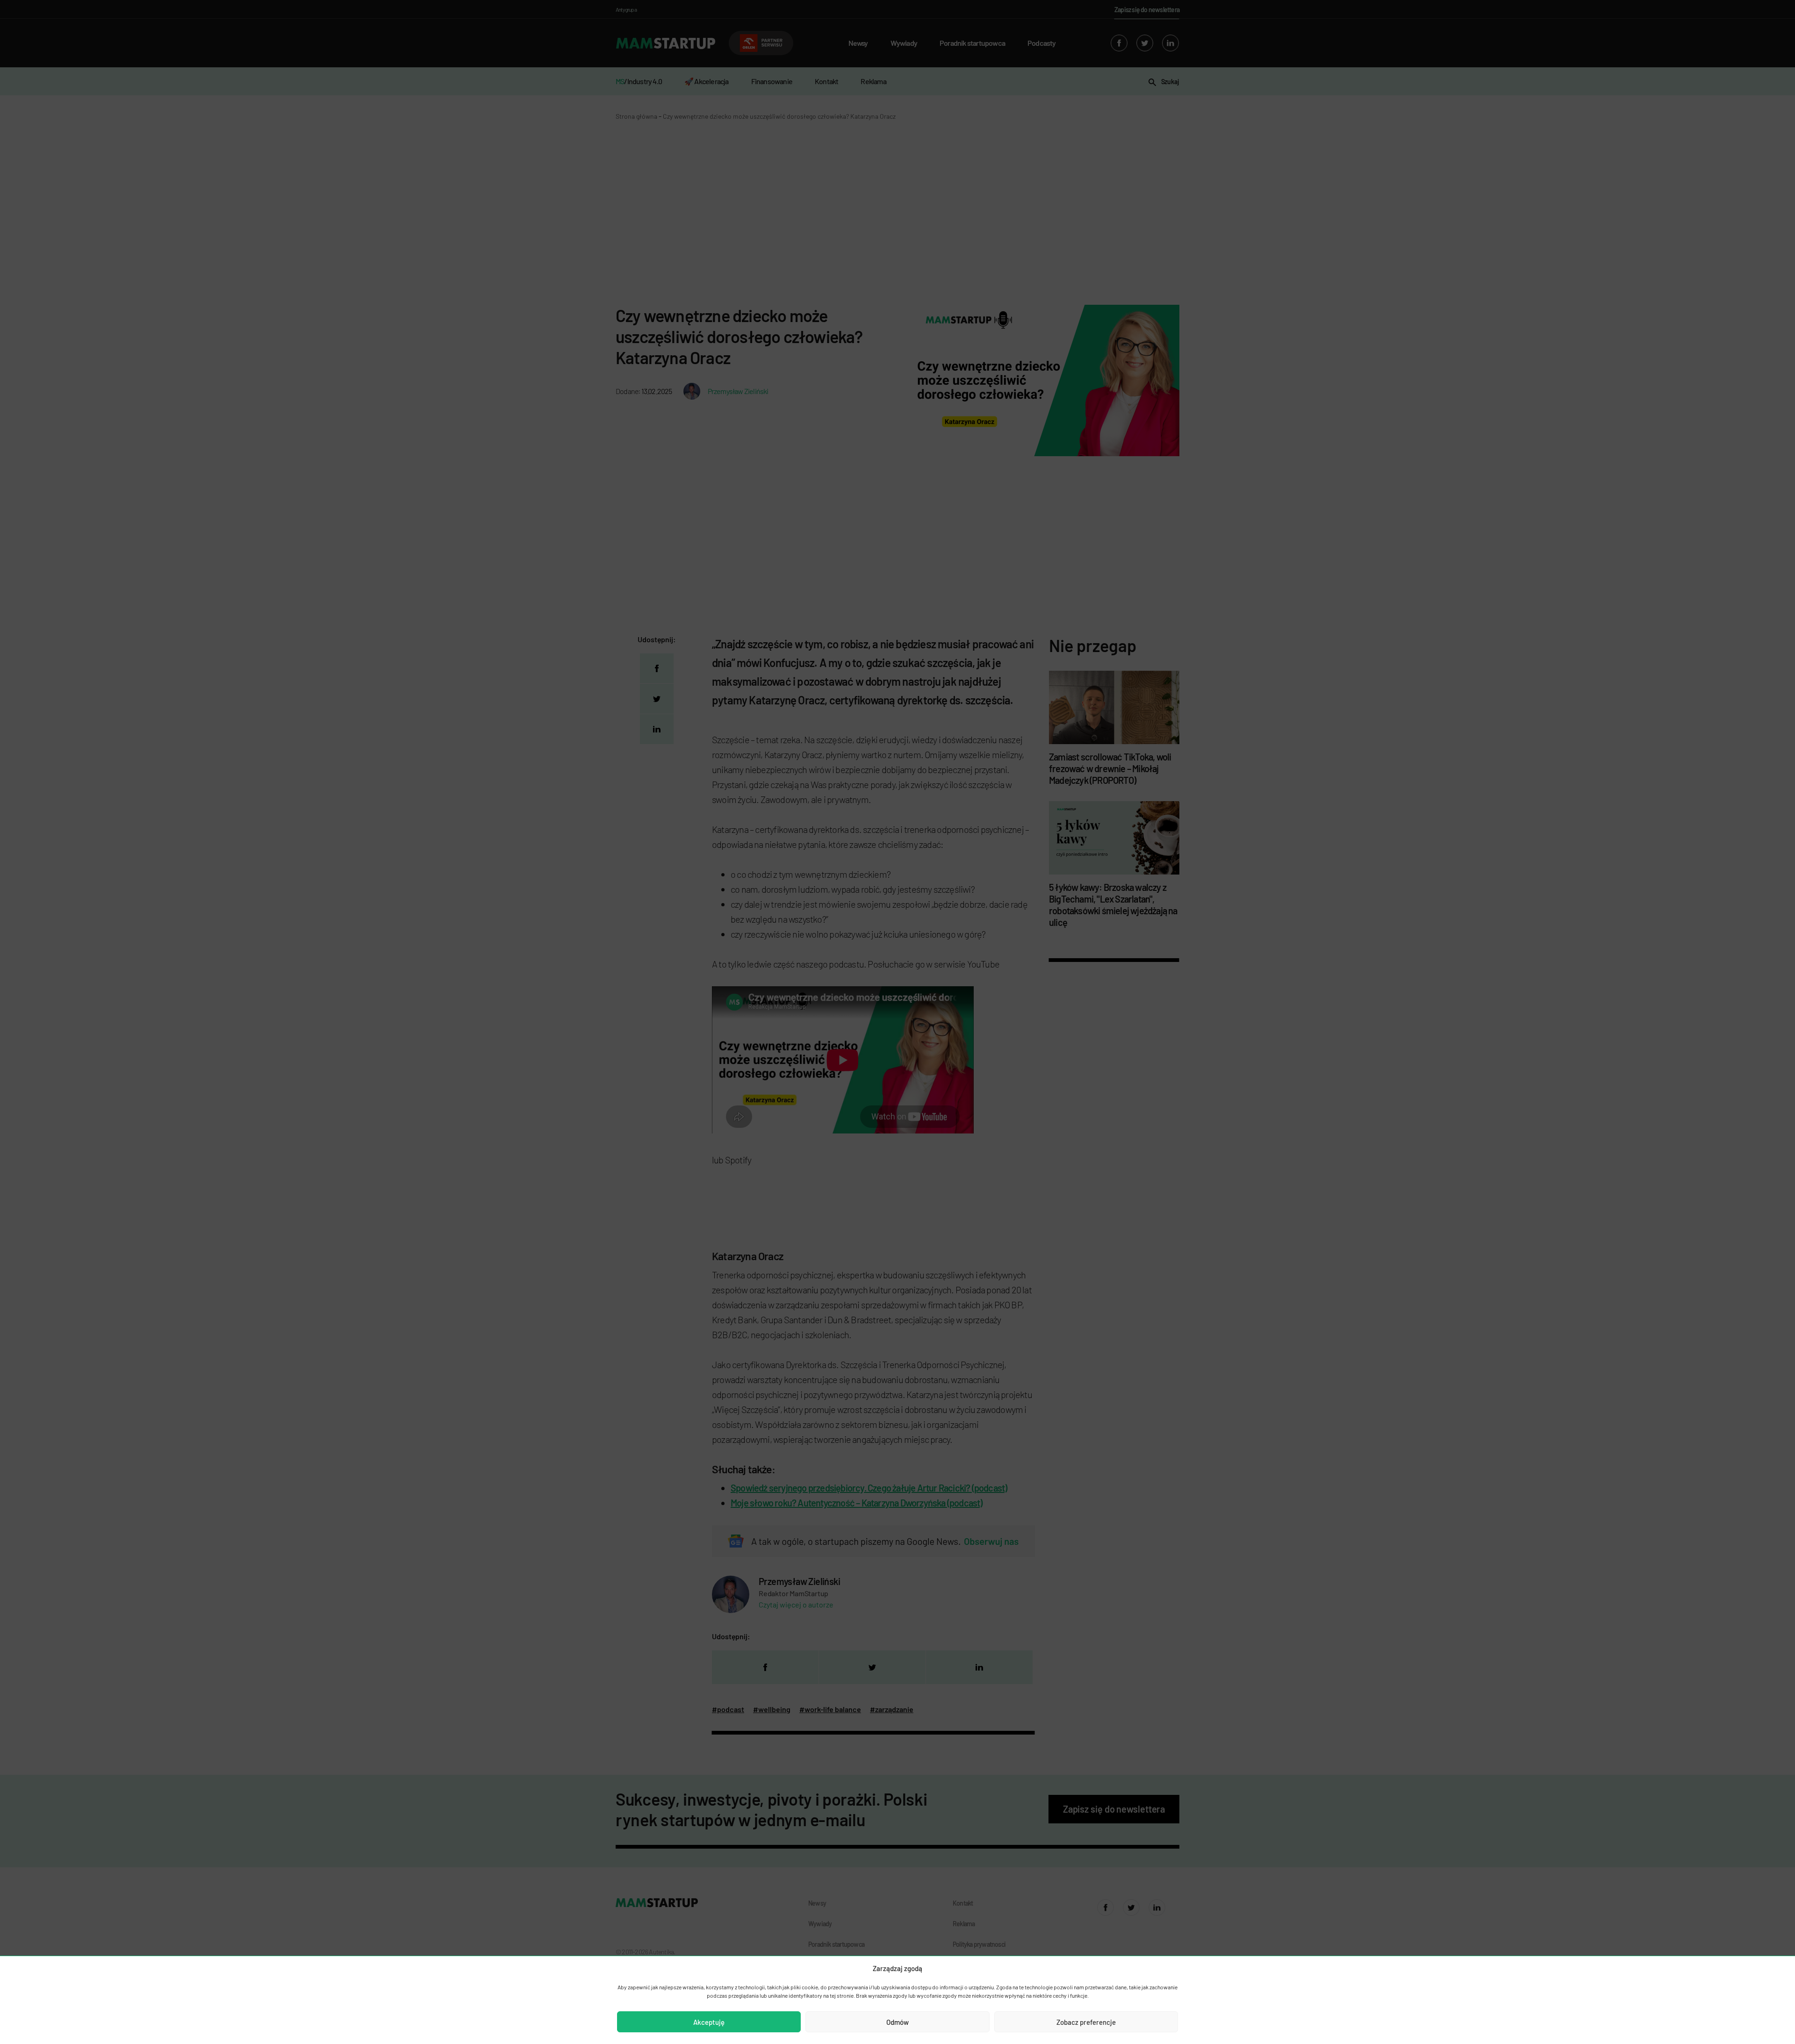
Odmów (897, 2022)
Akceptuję (709, 2022)
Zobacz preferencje (1086, 2022)
